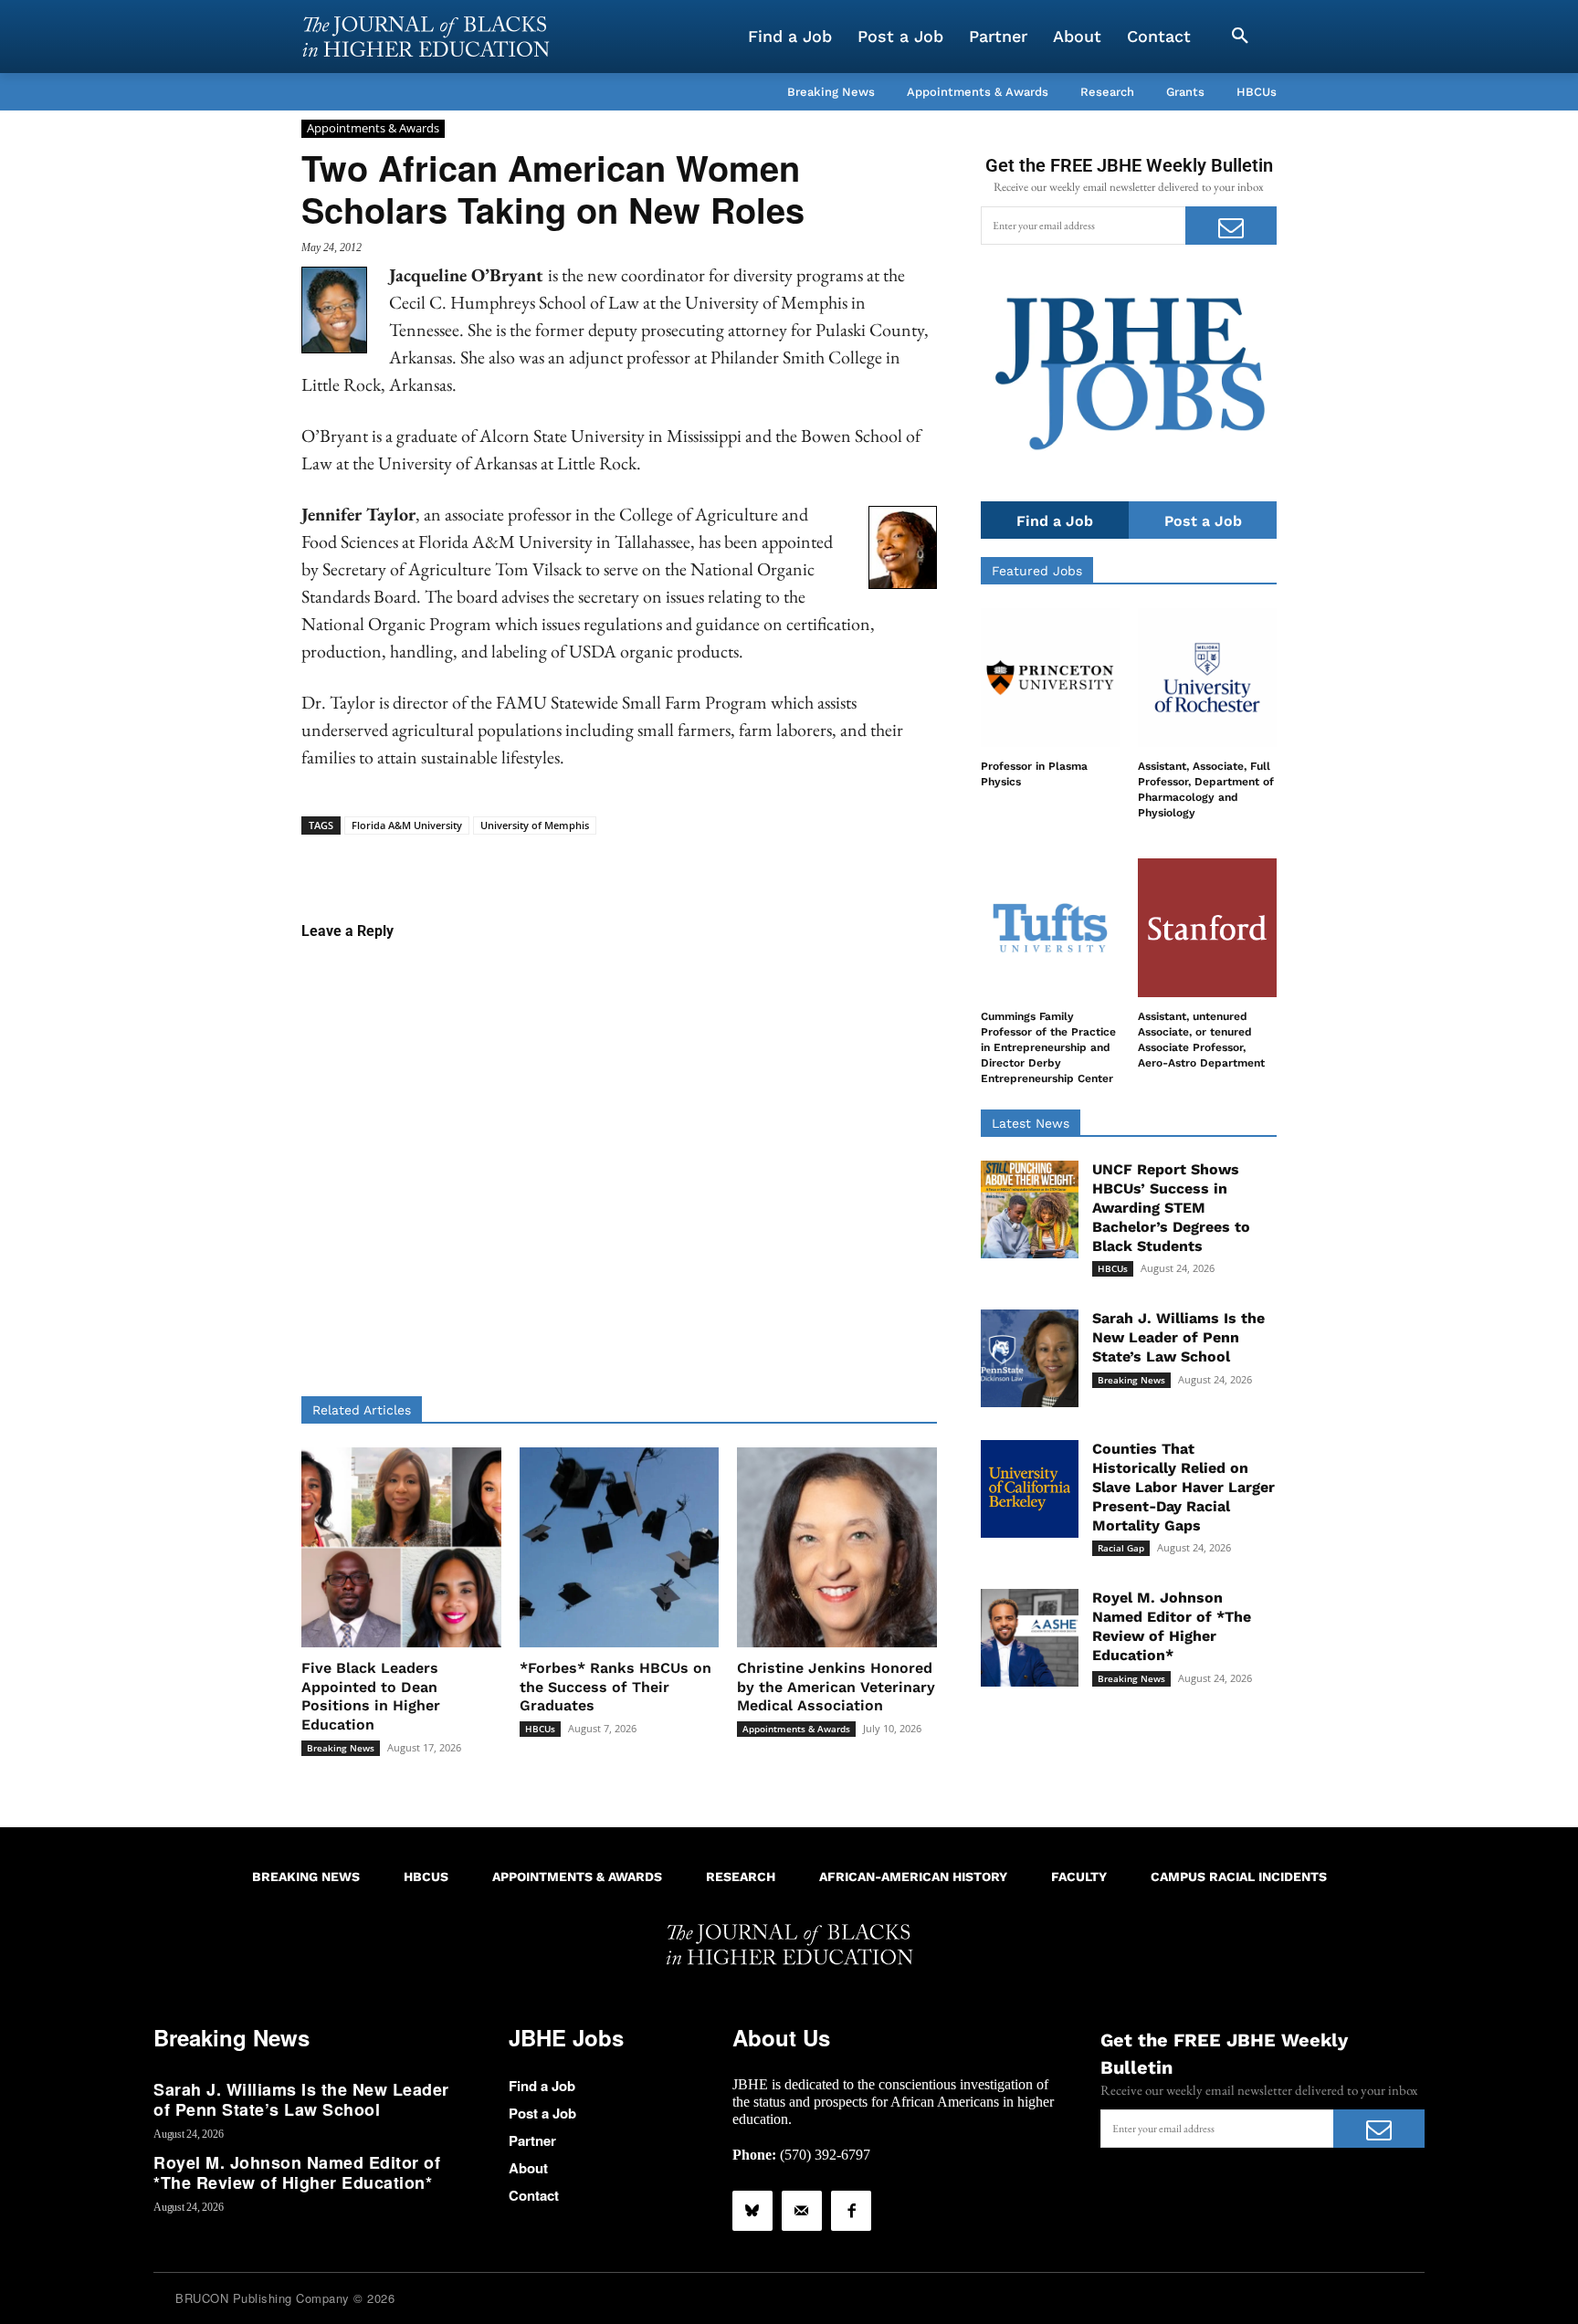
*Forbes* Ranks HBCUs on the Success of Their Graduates (615, 1687)
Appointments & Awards (373, 128)
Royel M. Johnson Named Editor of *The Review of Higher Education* (1172, 1626)
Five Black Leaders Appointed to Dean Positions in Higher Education (371, 1696)
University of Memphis (535, 825)
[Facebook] (851, 2211)
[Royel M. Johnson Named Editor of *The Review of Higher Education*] (1030, 1638)
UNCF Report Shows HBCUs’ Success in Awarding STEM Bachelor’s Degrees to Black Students (1171, 1207)
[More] (760, 863)
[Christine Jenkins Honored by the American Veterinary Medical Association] (837, 1547)
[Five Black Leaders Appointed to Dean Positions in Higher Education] (401, 1547)
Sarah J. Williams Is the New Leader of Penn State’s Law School (1178, 1337)
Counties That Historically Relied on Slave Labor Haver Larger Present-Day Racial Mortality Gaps (1183, 1487)
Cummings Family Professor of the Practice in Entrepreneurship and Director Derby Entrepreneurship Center (1048, 1047)
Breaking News (341, 1748)
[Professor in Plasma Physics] (1050, 678)
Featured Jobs (1037, 571)
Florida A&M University (407, 825)
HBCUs (540, 1729)
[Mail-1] (802, 2211)
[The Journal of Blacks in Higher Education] (426, 37)
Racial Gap (1121, 1548)
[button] (1240, 37)
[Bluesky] (752, 2211)
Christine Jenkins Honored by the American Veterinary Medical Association (836, 1687)
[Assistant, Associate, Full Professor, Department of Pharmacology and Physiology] (1207, 678)
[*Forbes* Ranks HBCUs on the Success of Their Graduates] (620, 1547)
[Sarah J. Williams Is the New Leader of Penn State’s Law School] (1030, 1358)
